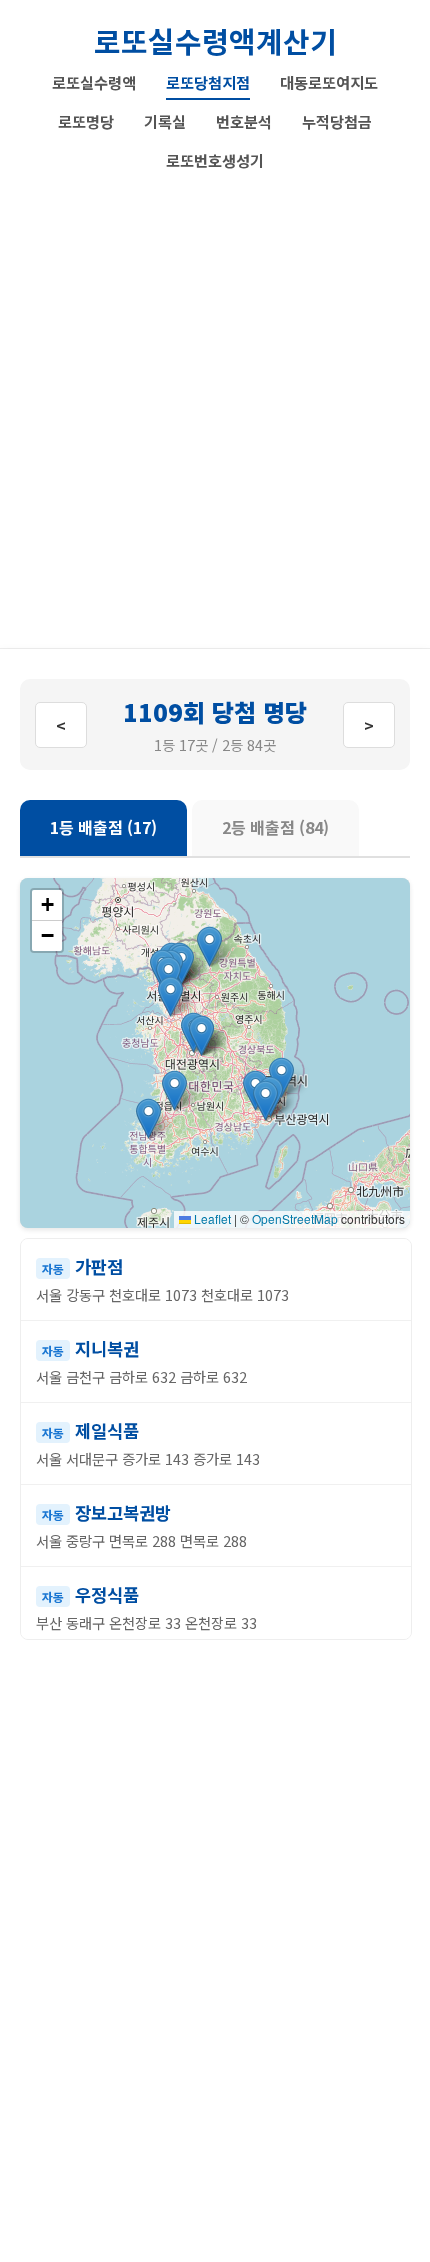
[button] (265, 1100)
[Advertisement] (215, 403)
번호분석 (244, 121)
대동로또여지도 (329, 82)
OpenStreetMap (295, 1218)
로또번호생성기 (215, 160)
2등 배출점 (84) (275, 827)
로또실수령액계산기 (215, 40)
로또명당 (86, 121)
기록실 (165, 121)
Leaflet (211, 1218)
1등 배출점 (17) (103, 827)
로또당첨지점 (208, 82)
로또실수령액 (94, 82)
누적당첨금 (337, 121)
